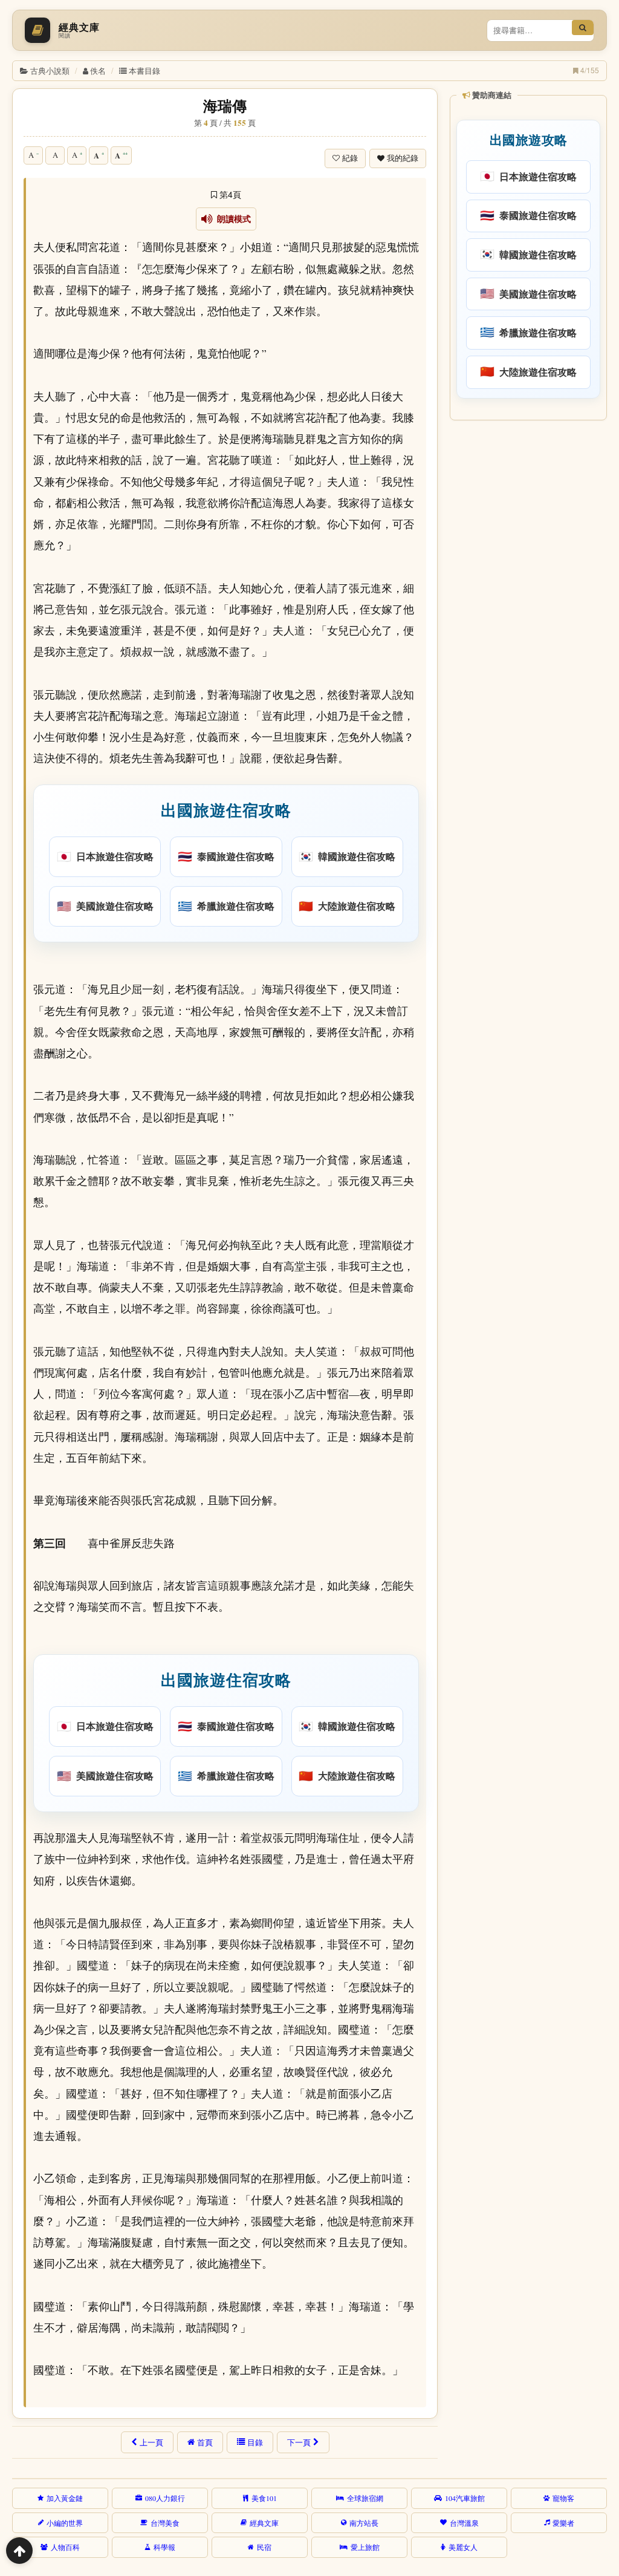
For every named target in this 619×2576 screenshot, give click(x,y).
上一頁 (151, 2442)
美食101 (264, 2498)
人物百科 (65, 2547)
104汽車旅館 (465, 2498)
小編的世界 (65, 2523)
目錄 (255, 2442)
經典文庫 (264, 2523)
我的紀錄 (403, 158)
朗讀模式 (232, 219)
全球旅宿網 (365, 2498)
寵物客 (563, 2498)
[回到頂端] (19, 2551)
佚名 (98, 70)
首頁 (205, 2442)
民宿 (264, 2547)
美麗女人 (463, 2547)
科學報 (164, 2547)
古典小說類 (50, 70)
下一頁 (299, 2442)
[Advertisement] (527, 504)
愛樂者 (563, 2523)
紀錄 (350, 158)
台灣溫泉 (464, 2523)
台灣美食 (165, 2523)
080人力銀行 (165, 2498)
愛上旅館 (365, 2547)
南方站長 (364, 2523)
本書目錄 (144, 70)
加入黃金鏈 (65, 2498)
